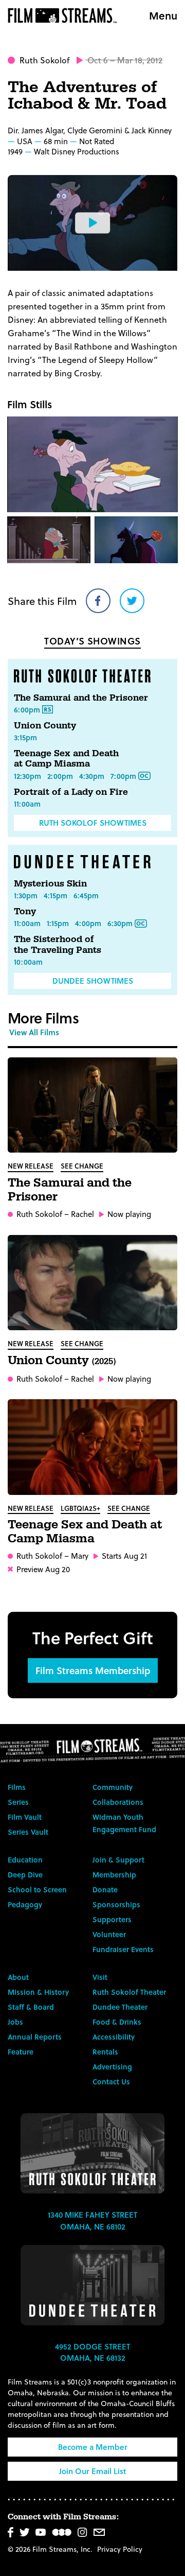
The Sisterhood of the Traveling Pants (58, 944)
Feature (21, 2052)
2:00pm (60, 776)
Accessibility (114, 2037)
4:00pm (88, 923)
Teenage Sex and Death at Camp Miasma (66, 759)
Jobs (15, 2022)
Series (18, 1802)
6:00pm (27, 710)
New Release (31, 1166)
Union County (45, 726)
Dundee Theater (120, 2007)
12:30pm (27, 776)
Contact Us (111, 2082)
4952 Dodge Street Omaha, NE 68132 (92, 2352)
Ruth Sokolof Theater (129, 1992)
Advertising (112, 2067)
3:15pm (25, 737)
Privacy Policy (120, 2549)
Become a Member (93, 2447)
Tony (25, 911)
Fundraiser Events (123, 1949)
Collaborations (118, 1802)
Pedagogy (25, 1904)
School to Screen (37, 1890)
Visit (100, 1977)
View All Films (34, 1032)
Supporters (112, 1919)
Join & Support (118, 1860)
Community (113, 1787)
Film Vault (25, 1817)
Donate (105, 1890)
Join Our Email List (92, 2471)
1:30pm (26, 895)
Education (25, 1860)
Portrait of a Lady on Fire (71, 792)
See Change (82, 1166)
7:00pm (123, 776)
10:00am (28, 962)
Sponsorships (116, 1904)
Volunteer (109, 1934)
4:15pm (55, 895)
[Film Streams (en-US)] (65, 15)
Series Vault (28, 1832)
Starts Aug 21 (124, 1556)
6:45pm (86, 895)
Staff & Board (31, 2007)
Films (17, 1787)
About (18, 1977)
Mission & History (38, 1992)
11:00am (27, 804)
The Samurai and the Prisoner (81, 698)
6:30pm (120, 923)
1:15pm (58, 923)
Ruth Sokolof (44, 60)
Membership (114, 1875)
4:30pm (92, 776)
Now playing (129, 1214)
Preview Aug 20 (43, 1569)
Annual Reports (35, 2037)
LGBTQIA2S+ (80, 1508)
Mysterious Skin (50, 884)
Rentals (105, 2052)
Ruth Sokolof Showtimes (93, 823)
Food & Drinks (117, 2022)
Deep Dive (25, 1875)
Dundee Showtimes (93, 981)
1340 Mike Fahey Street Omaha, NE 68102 (92, 2221)
